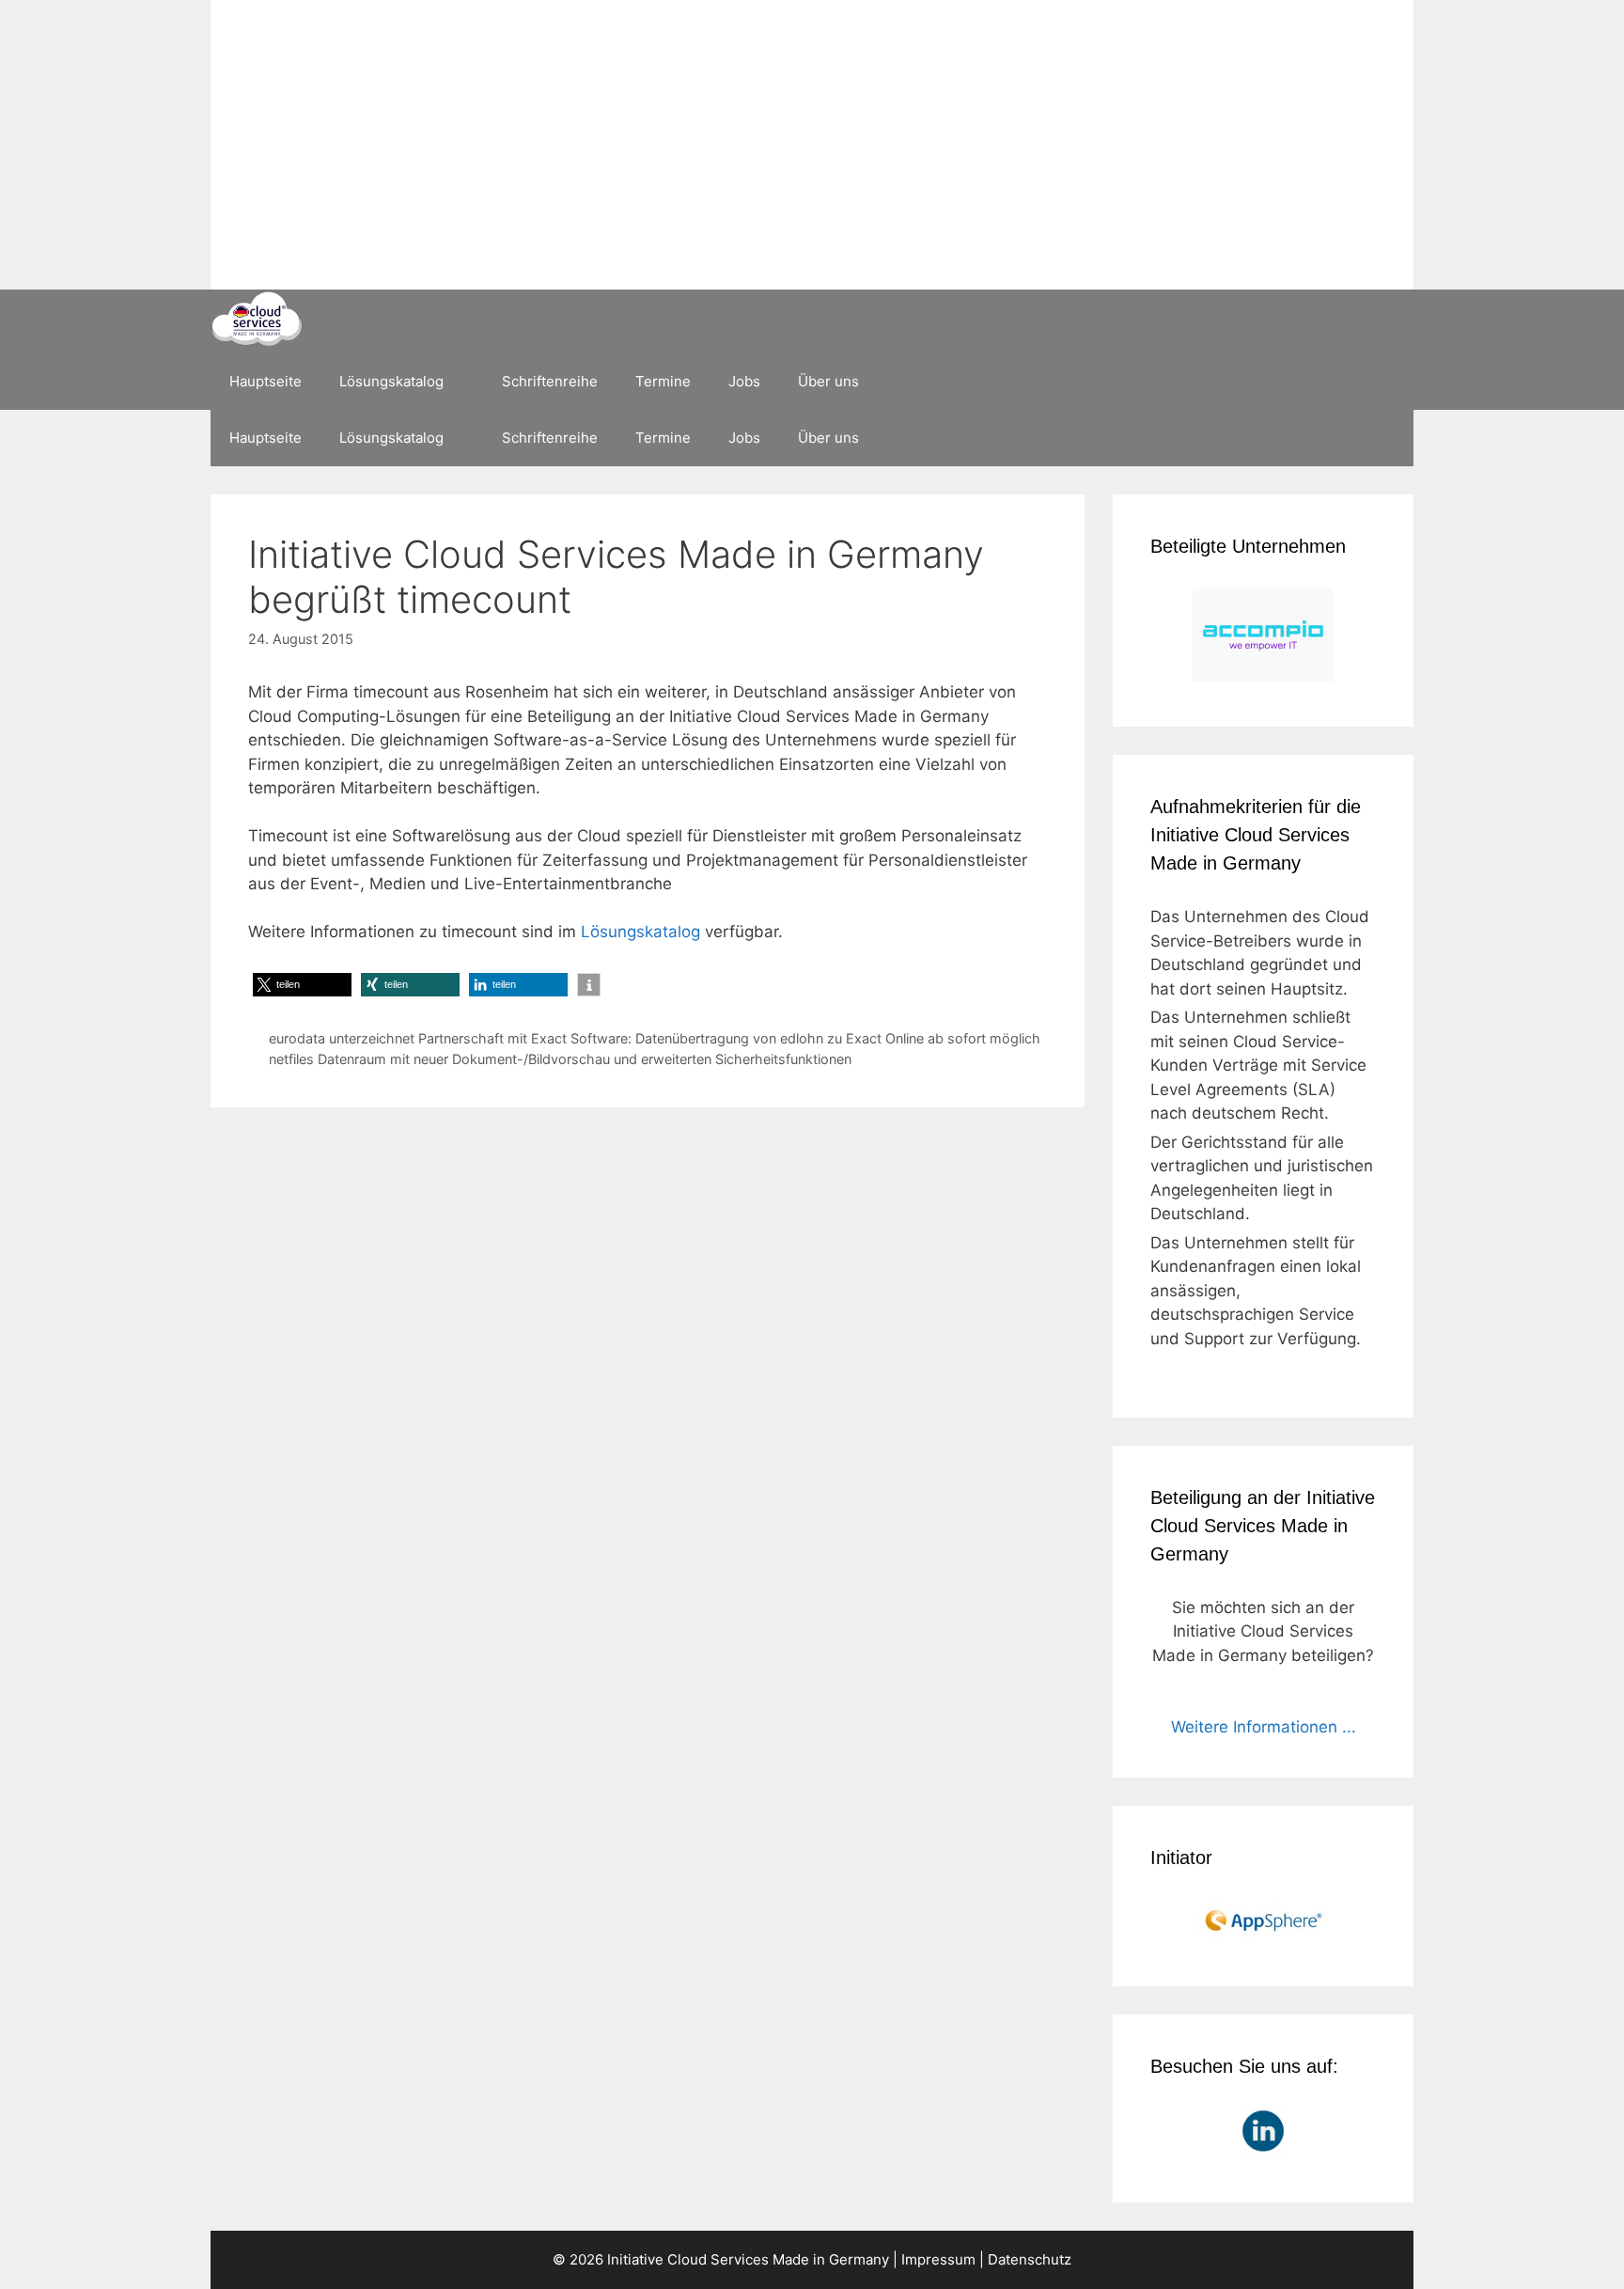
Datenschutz (1030, 2259)
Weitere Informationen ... (1264, 1727)
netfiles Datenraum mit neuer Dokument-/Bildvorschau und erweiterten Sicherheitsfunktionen (560, 1059)
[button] (302, 985)
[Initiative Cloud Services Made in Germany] (256, 321)
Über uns (828, 381)
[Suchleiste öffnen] (1386, 382)
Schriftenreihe (550, 381)
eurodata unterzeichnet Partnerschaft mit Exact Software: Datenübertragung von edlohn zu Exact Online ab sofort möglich (655, 1038)
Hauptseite (265, 381)
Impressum (938, 2259)
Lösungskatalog (391, 381)
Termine (663, 381)
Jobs (744, 381)
